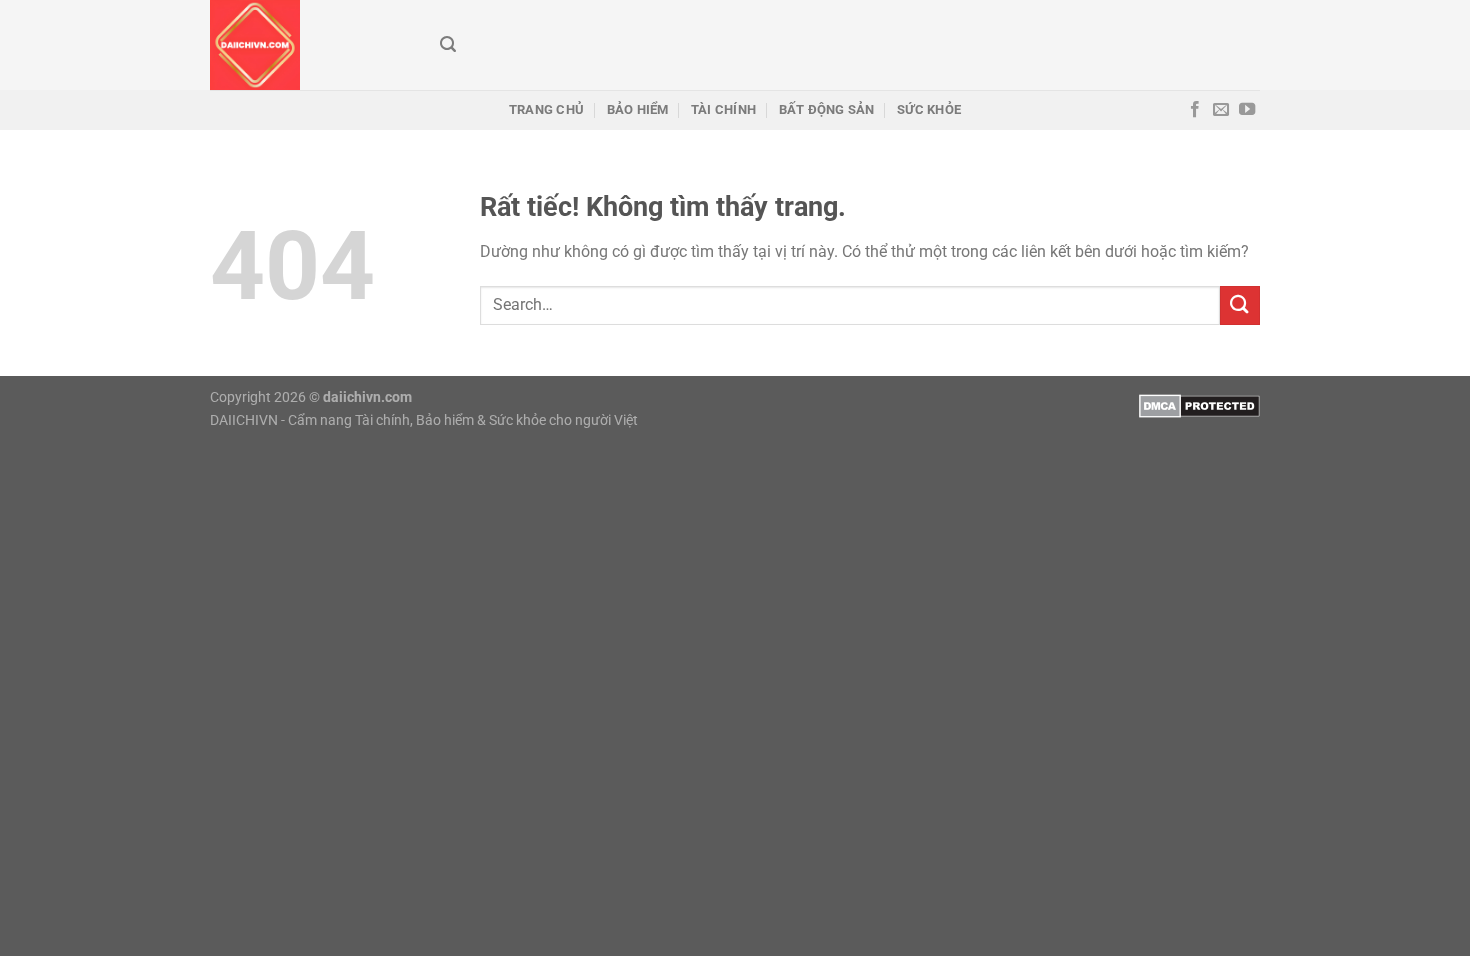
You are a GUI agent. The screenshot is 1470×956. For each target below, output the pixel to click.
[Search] (448, 44)
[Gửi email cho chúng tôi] (1221, 110)
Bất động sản (827, 109)
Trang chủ (546, 109)
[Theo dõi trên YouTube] (1247, 110)
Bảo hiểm (638, 109)
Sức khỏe (929, 109)
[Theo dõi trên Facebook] (1195, 110)
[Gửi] (1240, 305)
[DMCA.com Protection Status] (1199, 404)
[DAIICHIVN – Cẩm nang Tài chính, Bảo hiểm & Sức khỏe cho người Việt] (310, 45)
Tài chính (723, 109)
